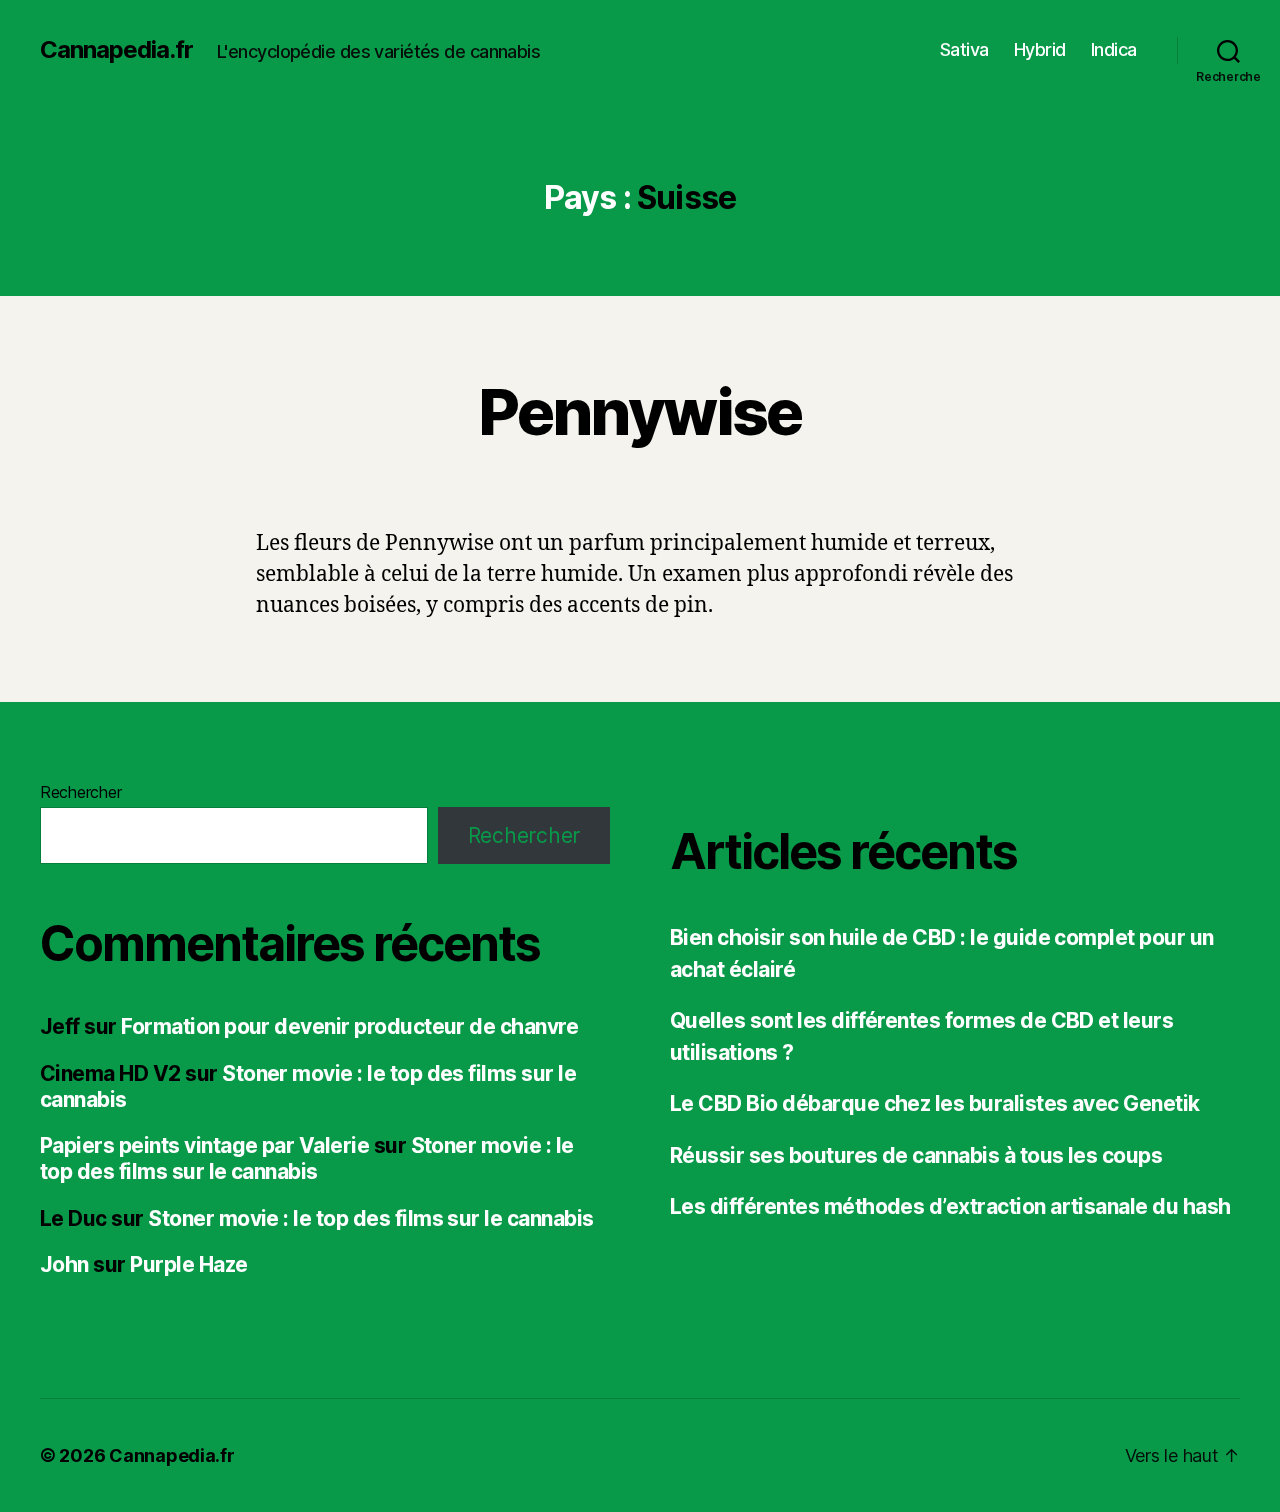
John (64, 1264)
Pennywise (639, 411)
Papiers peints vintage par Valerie (204, 1145)
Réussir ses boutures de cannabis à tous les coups (916, 1155)
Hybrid (1040, 49)
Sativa (964, 49)
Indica (1114, 49)
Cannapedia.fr (116, 50)
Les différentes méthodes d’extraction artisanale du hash (950, 1206)
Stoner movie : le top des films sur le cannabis (307, 1158)
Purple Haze (188, 1264)
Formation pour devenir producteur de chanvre (349, 1026)
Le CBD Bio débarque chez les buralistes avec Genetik (935, 1103)
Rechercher (80, 792)
